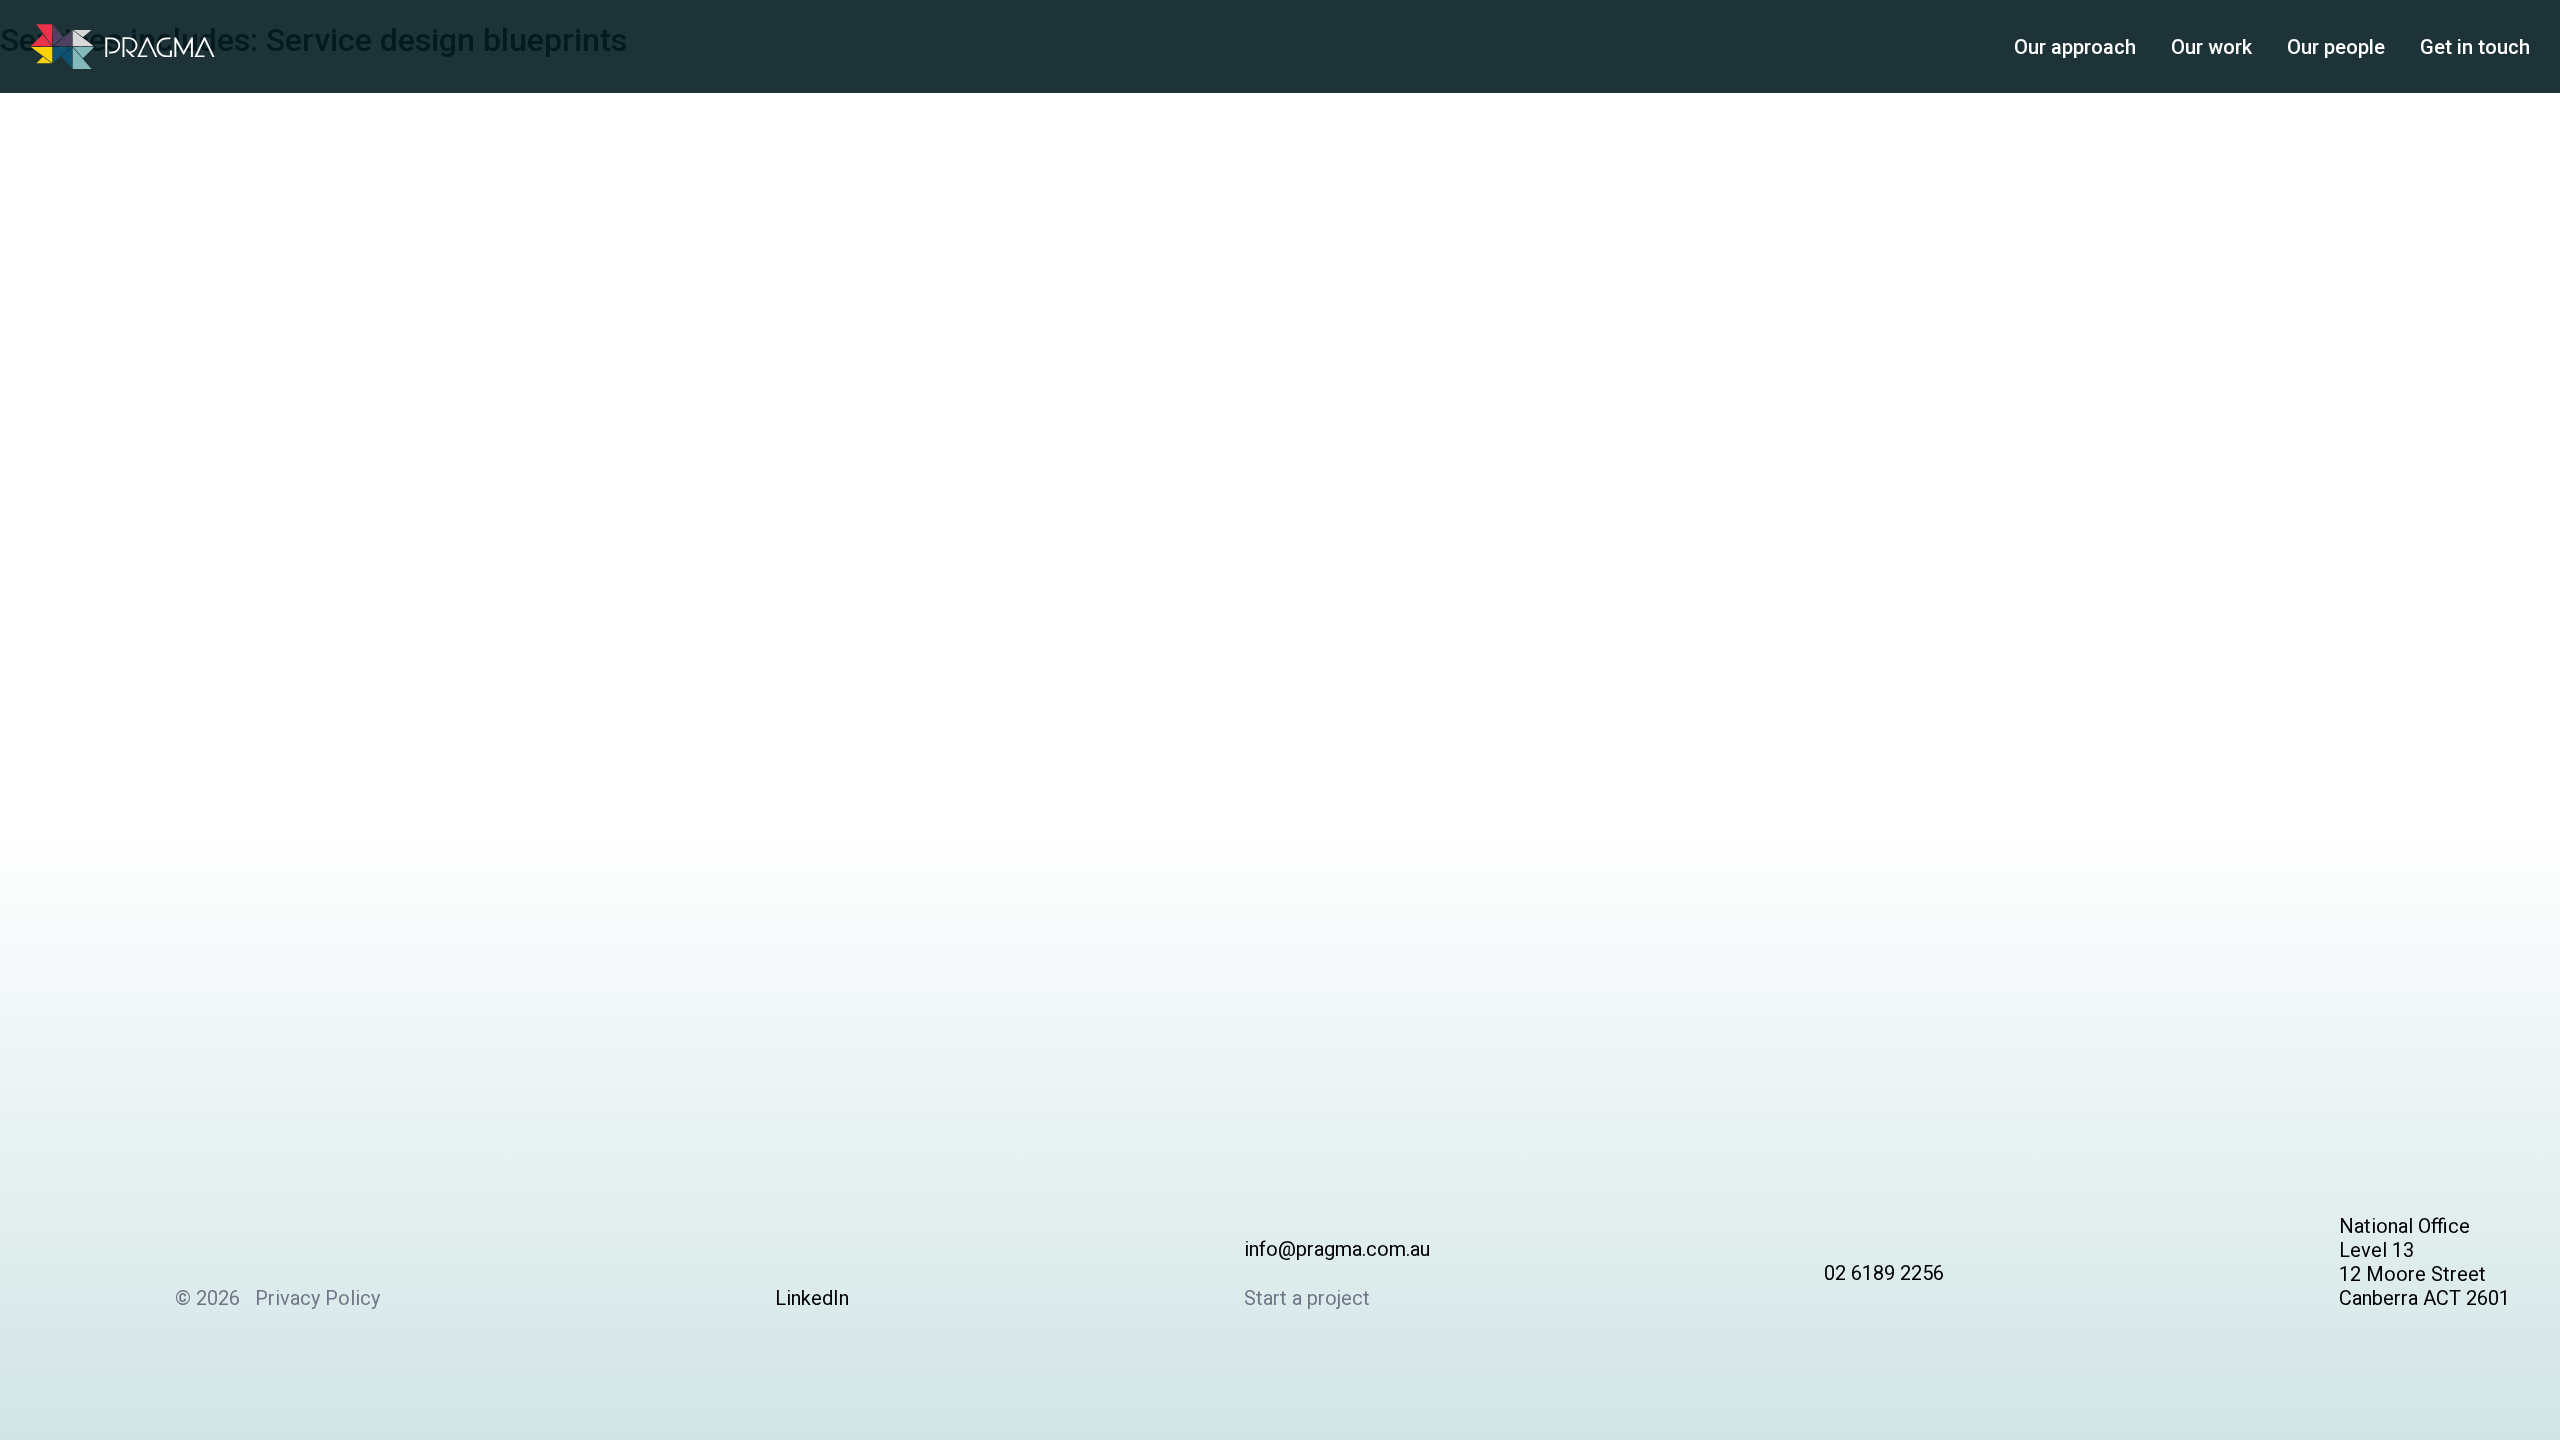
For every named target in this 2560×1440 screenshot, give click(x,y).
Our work (2211, 47)
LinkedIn (812, 1298)
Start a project (1307, 1298)
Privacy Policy (317, 1298)
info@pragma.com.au (1337, 1249)
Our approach (2075, 47)
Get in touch (2475, 47)
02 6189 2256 (1884, 1273)
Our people (2336, 47)
